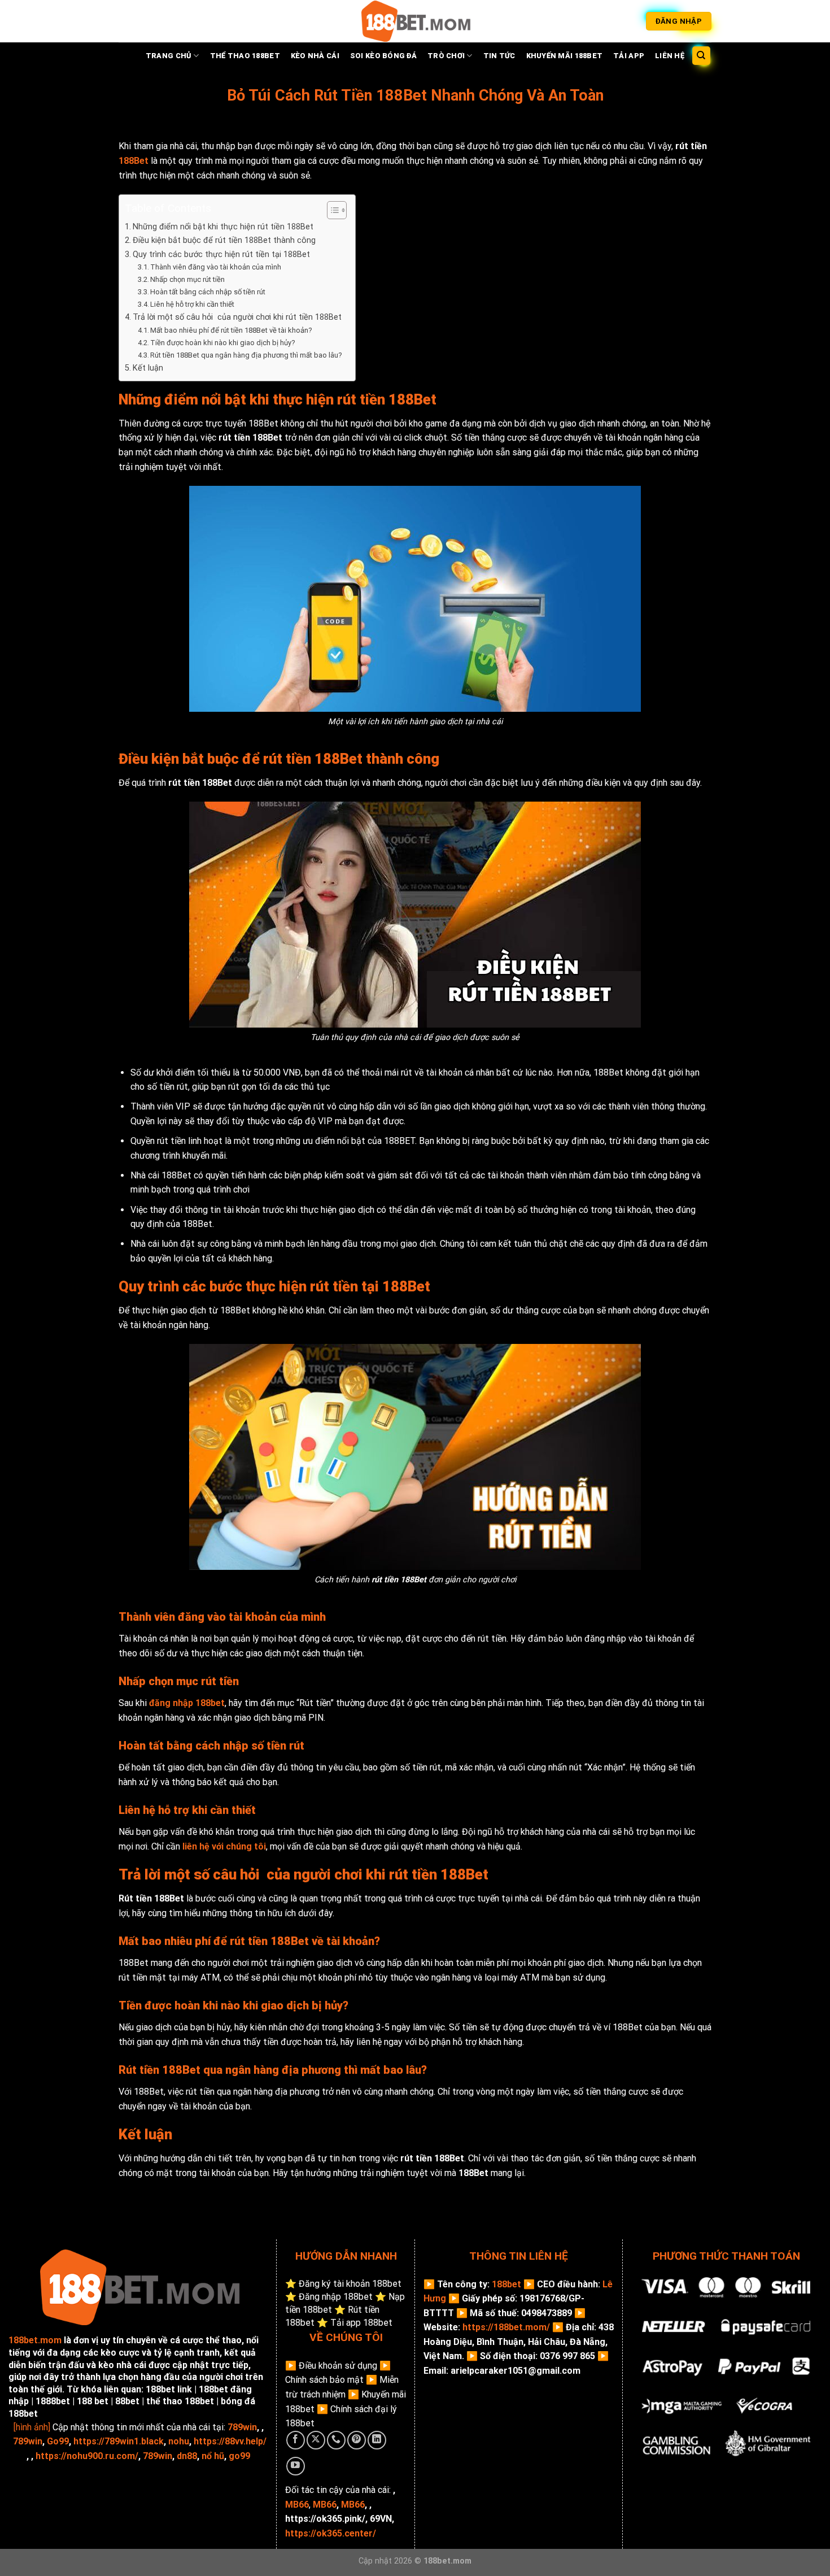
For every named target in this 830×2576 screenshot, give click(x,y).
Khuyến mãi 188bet (564, 56)
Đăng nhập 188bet (336, 2297)
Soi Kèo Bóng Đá (383, 56)
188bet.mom (35, 2340)
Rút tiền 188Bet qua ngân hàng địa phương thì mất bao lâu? (247, 355)
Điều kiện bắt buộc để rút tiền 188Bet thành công (224, 240)
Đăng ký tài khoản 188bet (350, 2284)
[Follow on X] (316, 2440)
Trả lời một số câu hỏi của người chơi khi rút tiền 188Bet (237, 317)
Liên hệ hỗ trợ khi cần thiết (192, 304)
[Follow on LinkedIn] (377, 2440)
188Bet (134, 161)
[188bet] (415, 21)
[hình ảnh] (32, 2427)
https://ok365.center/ (331, 2533)
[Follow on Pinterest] (357, 2440)
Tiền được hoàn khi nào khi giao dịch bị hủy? (223, 343)
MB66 (325, 2505)
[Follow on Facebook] (296, 2440)
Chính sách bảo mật (324, 2380)
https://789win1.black (119, 2441)
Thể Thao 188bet (245, 56)
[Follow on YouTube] (296, 2466)
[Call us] (336, 2440)
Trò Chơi (446, 56)
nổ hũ (213, 2456)
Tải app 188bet (361, 2323)
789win (242, 2427)
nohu (179, 2441)
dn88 (187, 2456)
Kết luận (148, 368)
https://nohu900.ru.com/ (87, 2456)
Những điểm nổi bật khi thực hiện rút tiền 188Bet (223, 227)
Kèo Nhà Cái (315, 56)
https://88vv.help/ (230, 2441)
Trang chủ (169, 56)
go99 (239, 2456)
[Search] (702, 56)
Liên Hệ (670, 56)
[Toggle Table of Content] (331, 210)
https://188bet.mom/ (506, 2327)
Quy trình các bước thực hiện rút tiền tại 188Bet (221, 254)
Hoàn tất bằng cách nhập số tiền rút (208, 292)
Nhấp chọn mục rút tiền (188, 279)
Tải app (629, 56)
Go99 (58, 2441)
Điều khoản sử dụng (338, 2366)
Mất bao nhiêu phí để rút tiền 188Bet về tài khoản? (231, 330)
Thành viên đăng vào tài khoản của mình (216, 267)
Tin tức (499, 56)
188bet (506, 2284)
